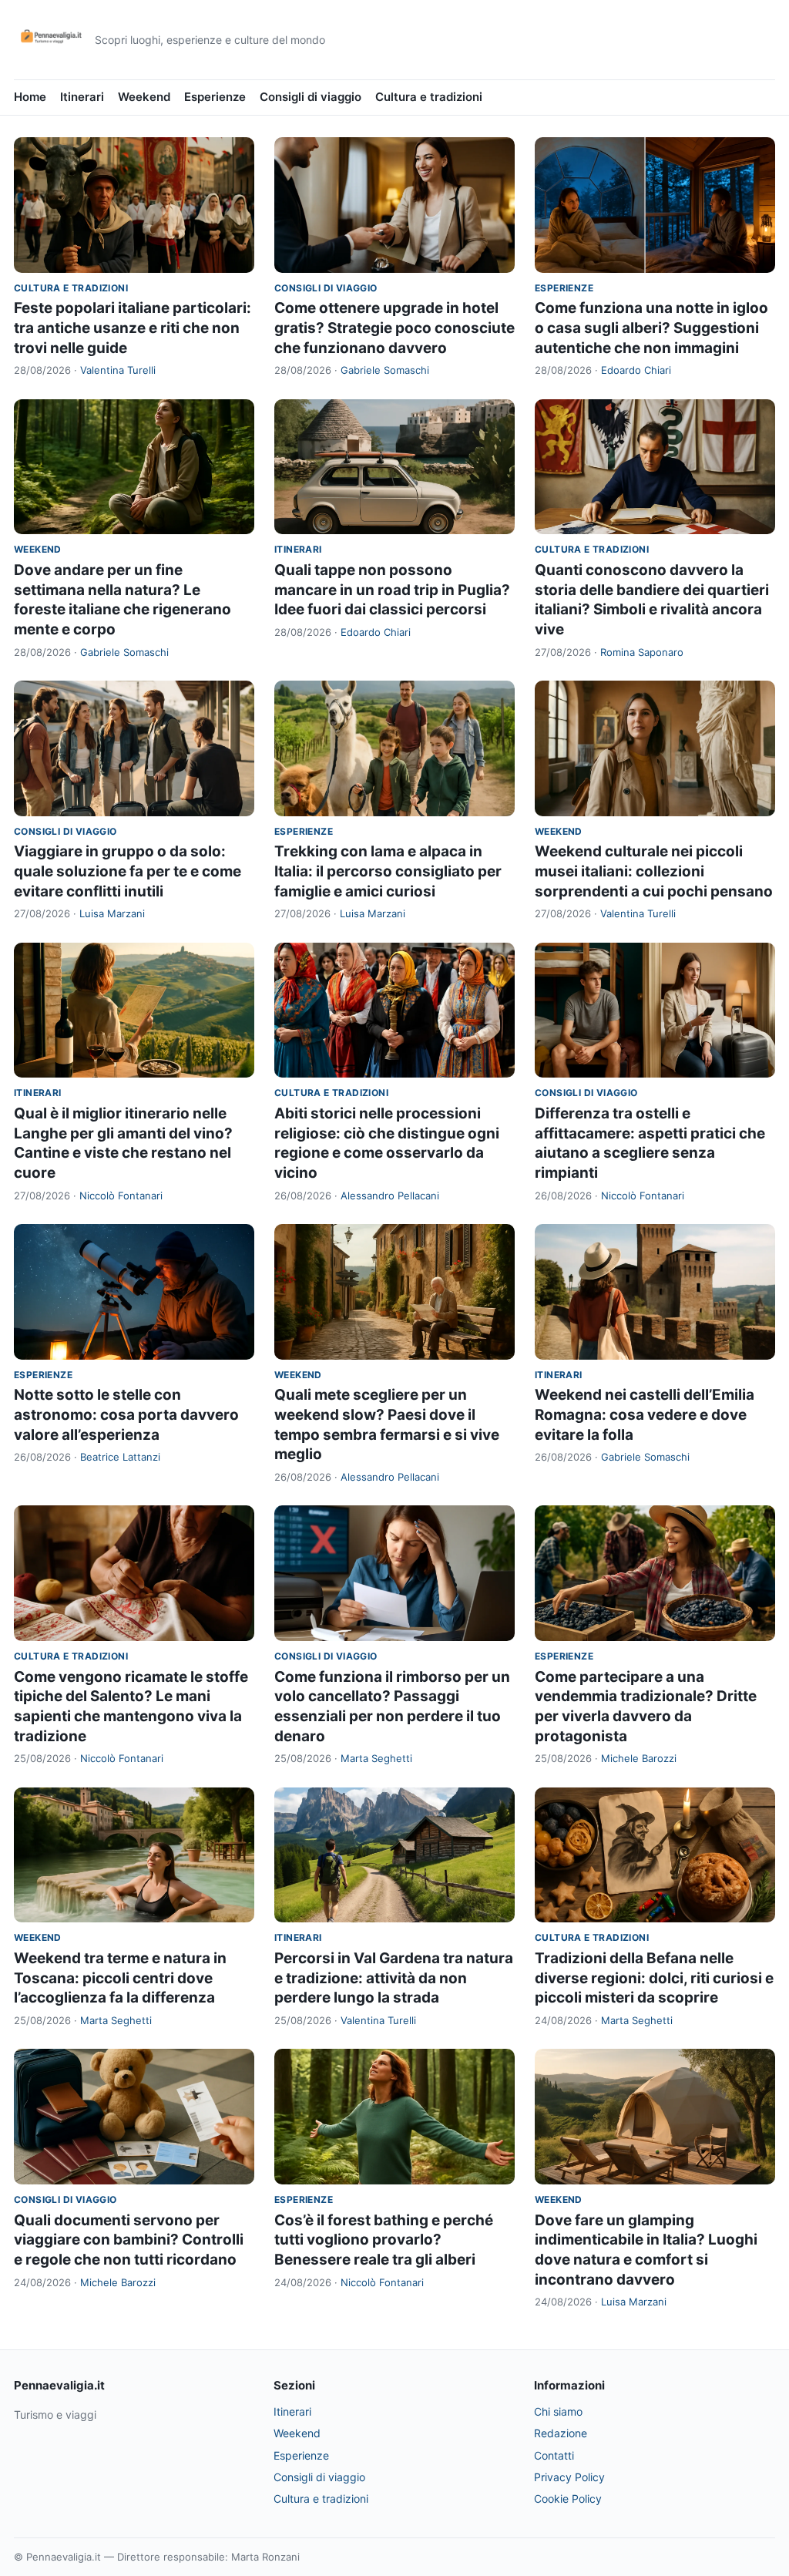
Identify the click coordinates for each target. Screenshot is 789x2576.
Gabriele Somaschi (385, 370)
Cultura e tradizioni (429, 97)
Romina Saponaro (642, 652)
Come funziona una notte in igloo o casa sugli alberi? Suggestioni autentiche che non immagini (651, 328)
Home (30, 97)
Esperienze (215, 97)
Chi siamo (558, 2411)
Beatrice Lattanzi (120, 1457)
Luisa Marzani (112, 913)
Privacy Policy (569, 2477)
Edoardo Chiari (636, 370)
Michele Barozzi (639, 1758)
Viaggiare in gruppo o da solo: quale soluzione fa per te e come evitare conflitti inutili (128, 871)
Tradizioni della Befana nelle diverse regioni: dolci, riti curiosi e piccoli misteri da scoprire (654, 1978)
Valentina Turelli (118, 370)
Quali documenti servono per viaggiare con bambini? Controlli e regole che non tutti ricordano (129, 2240)
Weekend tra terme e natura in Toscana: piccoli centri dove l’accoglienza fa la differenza (120, 1978)
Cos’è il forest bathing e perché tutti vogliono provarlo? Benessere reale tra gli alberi (384, 2240)
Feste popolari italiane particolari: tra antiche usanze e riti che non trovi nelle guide (133, 328)
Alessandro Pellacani (390, 1196)
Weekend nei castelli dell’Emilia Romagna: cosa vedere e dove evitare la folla (645, 1414)
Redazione (561, 2433)
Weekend (144, 97)
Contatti (554, 2455)
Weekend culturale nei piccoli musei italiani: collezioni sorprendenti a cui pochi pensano (654, 871)
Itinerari (82, 97)
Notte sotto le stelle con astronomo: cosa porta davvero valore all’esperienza (126, 1414)
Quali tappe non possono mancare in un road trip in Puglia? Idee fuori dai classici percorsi (392, 590)
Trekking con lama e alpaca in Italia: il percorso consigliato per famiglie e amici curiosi (388, 871)
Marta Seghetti (376, 1758)
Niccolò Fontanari (121, 1196)
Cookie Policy (568, 2499)
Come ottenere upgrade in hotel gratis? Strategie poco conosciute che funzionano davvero (394, 328)
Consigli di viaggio (311, 97)
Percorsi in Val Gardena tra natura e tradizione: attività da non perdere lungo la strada (394, 1978)
